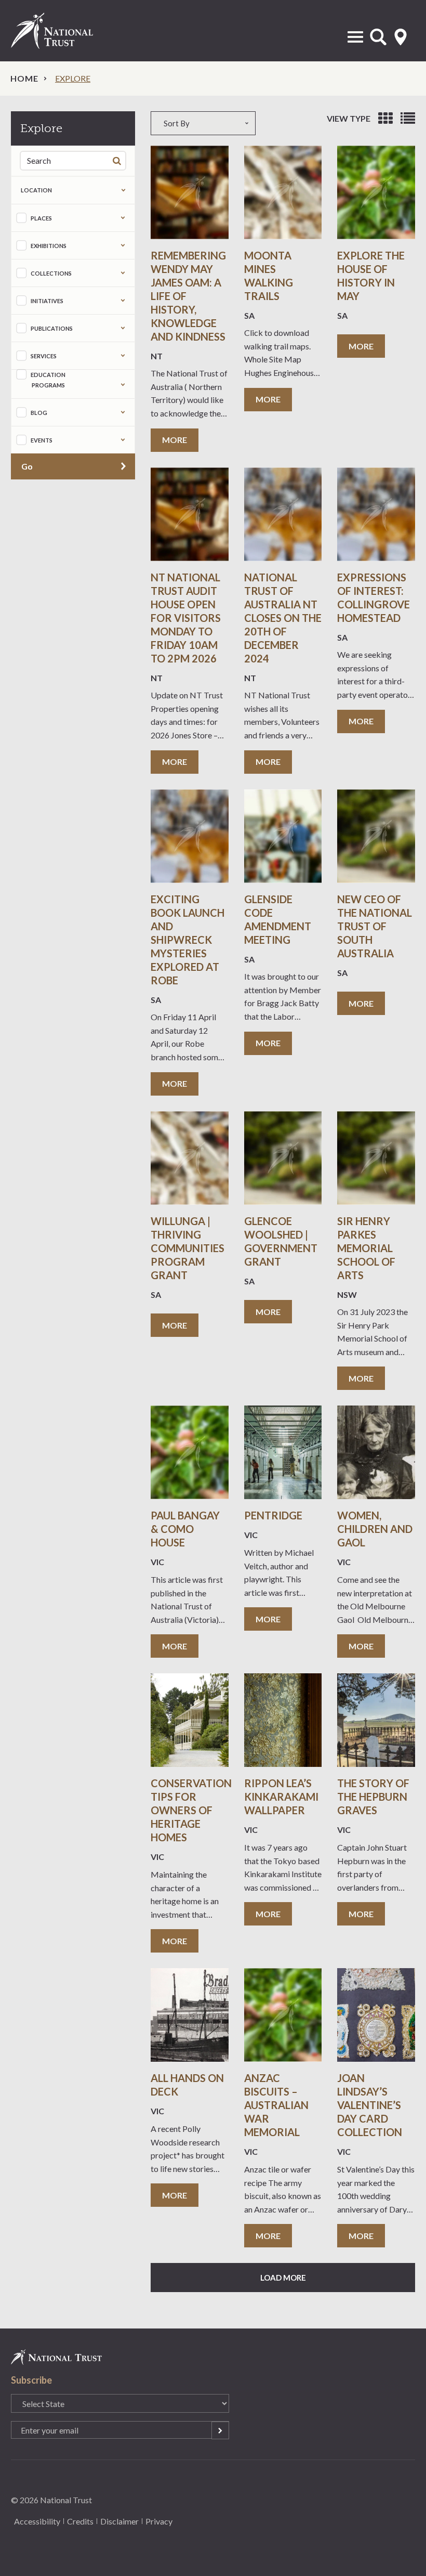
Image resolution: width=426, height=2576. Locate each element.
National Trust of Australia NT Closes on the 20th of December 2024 (283, 618)
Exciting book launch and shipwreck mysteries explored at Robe (188, 940)
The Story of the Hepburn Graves (373, 1797)
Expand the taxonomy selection (123, 218)
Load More (283, 2278)
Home (24, 78)
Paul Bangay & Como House (185, 1529)
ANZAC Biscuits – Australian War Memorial (276, 2105)
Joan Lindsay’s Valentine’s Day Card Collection (370, 2105)
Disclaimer (119, 2521)
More (175, 440)
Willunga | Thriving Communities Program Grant (188, 1248)
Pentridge (273, 1515)
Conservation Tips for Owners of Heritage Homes (191, 1810)
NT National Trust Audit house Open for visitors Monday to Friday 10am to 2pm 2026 (186, 618)
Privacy (159, 2521)
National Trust (63, 31)
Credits (80, 2521)
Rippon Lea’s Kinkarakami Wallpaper (281, 1797)
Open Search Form (378, 37)
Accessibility (37, 2521)
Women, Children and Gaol (375, 1529)
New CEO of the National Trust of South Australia (375, 926)
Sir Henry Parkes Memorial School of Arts (366, 1248)
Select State (401, 37)
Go (27, 466)
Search (119, 160)
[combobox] (213, 123)
